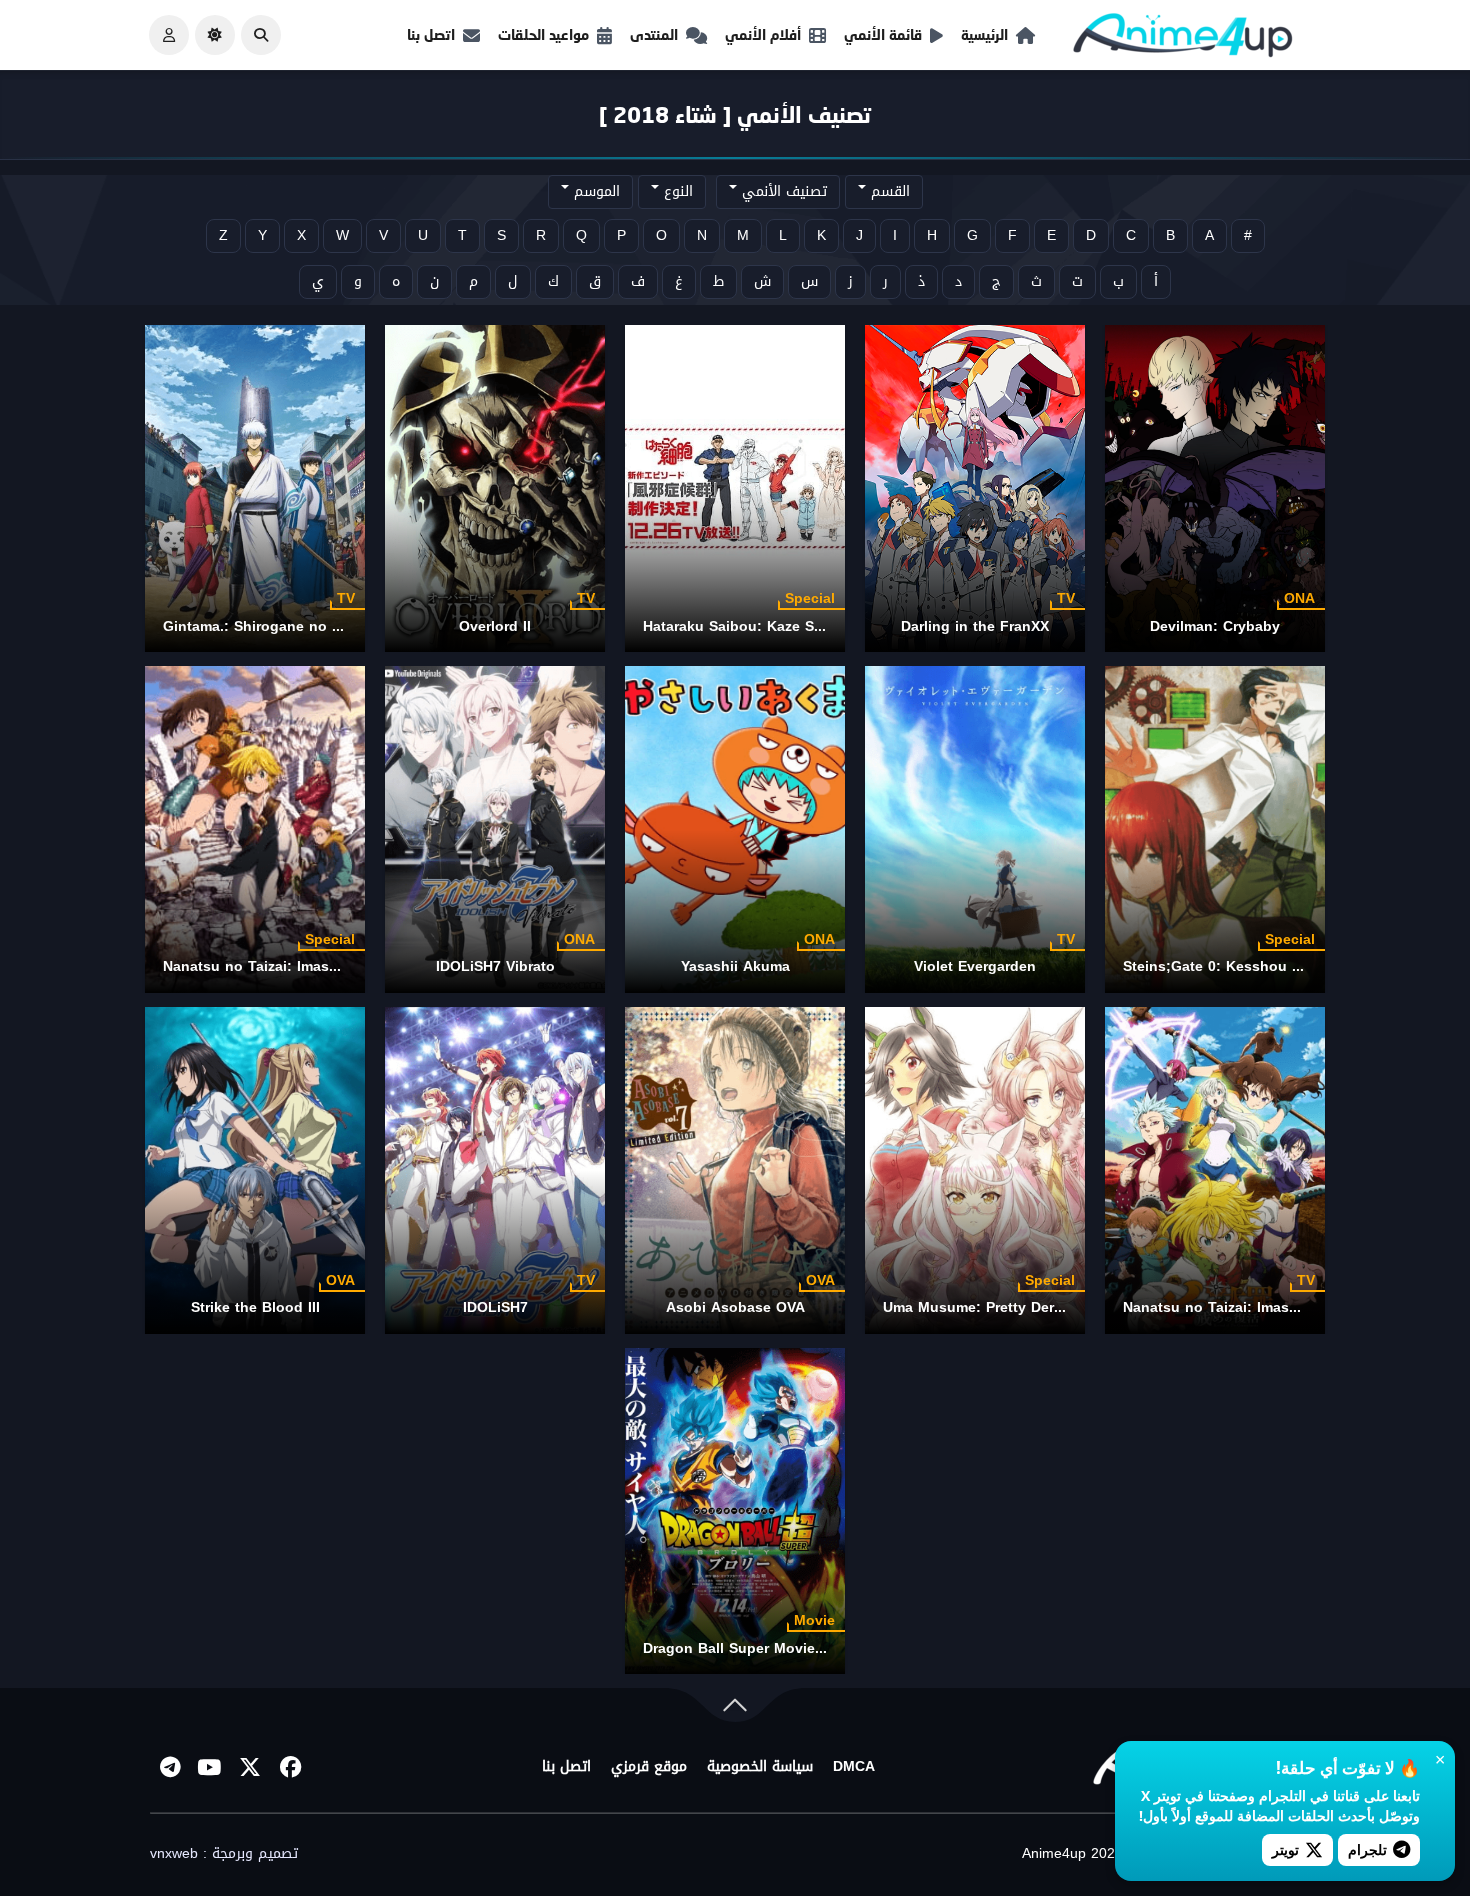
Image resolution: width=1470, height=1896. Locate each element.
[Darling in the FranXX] (975, 488)
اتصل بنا (431, 34)
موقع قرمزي (649, 1767)
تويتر (1285, 1849)
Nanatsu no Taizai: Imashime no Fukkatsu (1268, 1307)
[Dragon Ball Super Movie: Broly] (735, 1511)
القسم (888, 191)
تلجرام (1367, 1849)
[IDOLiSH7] (495, 1170)
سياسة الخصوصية (760, 1767)
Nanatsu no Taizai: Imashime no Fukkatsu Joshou (337, 966)
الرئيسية (984, 34)
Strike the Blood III (255, 1307)
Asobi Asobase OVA (735, 1307)
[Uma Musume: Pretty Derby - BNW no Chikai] (975, 1170)
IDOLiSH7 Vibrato (495, 966)
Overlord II (495, 626)
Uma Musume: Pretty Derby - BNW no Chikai (1036, 1307)
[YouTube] (210, 1767)
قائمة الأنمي (883, 34)
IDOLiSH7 (495, 1307)
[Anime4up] (1183, 39)
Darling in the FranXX (975, 626)
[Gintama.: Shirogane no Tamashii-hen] (255, 488)
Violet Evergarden (975, 966)
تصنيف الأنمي (782, 191)
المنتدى (654, 34)
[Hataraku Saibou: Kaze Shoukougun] (735, 488)
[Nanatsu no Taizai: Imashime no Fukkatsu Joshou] (255, 829)
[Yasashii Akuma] (735, 829)
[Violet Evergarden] (975, 829)
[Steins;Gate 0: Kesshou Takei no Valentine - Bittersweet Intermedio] (1215, 829)
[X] (250, 1767)
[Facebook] (290, 1767)
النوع (676, 191)
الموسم (594, 191)
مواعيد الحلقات (543, 34)
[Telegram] (170, 1767)
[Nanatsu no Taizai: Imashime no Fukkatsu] (1215, 1170)
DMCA (854, 1767)
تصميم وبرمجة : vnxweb (224, 1854)
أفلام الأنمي (763, 34)
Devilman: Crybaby (1215, 626)
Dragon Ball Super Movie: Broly (752, 1648)
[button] (261, 35)
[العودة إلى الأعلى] (735, 1709)
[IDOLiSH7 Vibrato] (495, 829)
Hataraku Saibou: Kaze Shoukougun (768, 626)
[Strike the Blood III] (255, 1170)
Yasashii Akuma (735, 966)
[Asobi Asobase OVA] (735, 1170)
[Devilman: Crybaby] (1215, 488)
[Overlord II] (495, 488)
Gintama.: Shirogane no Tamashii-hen (293, 626)
